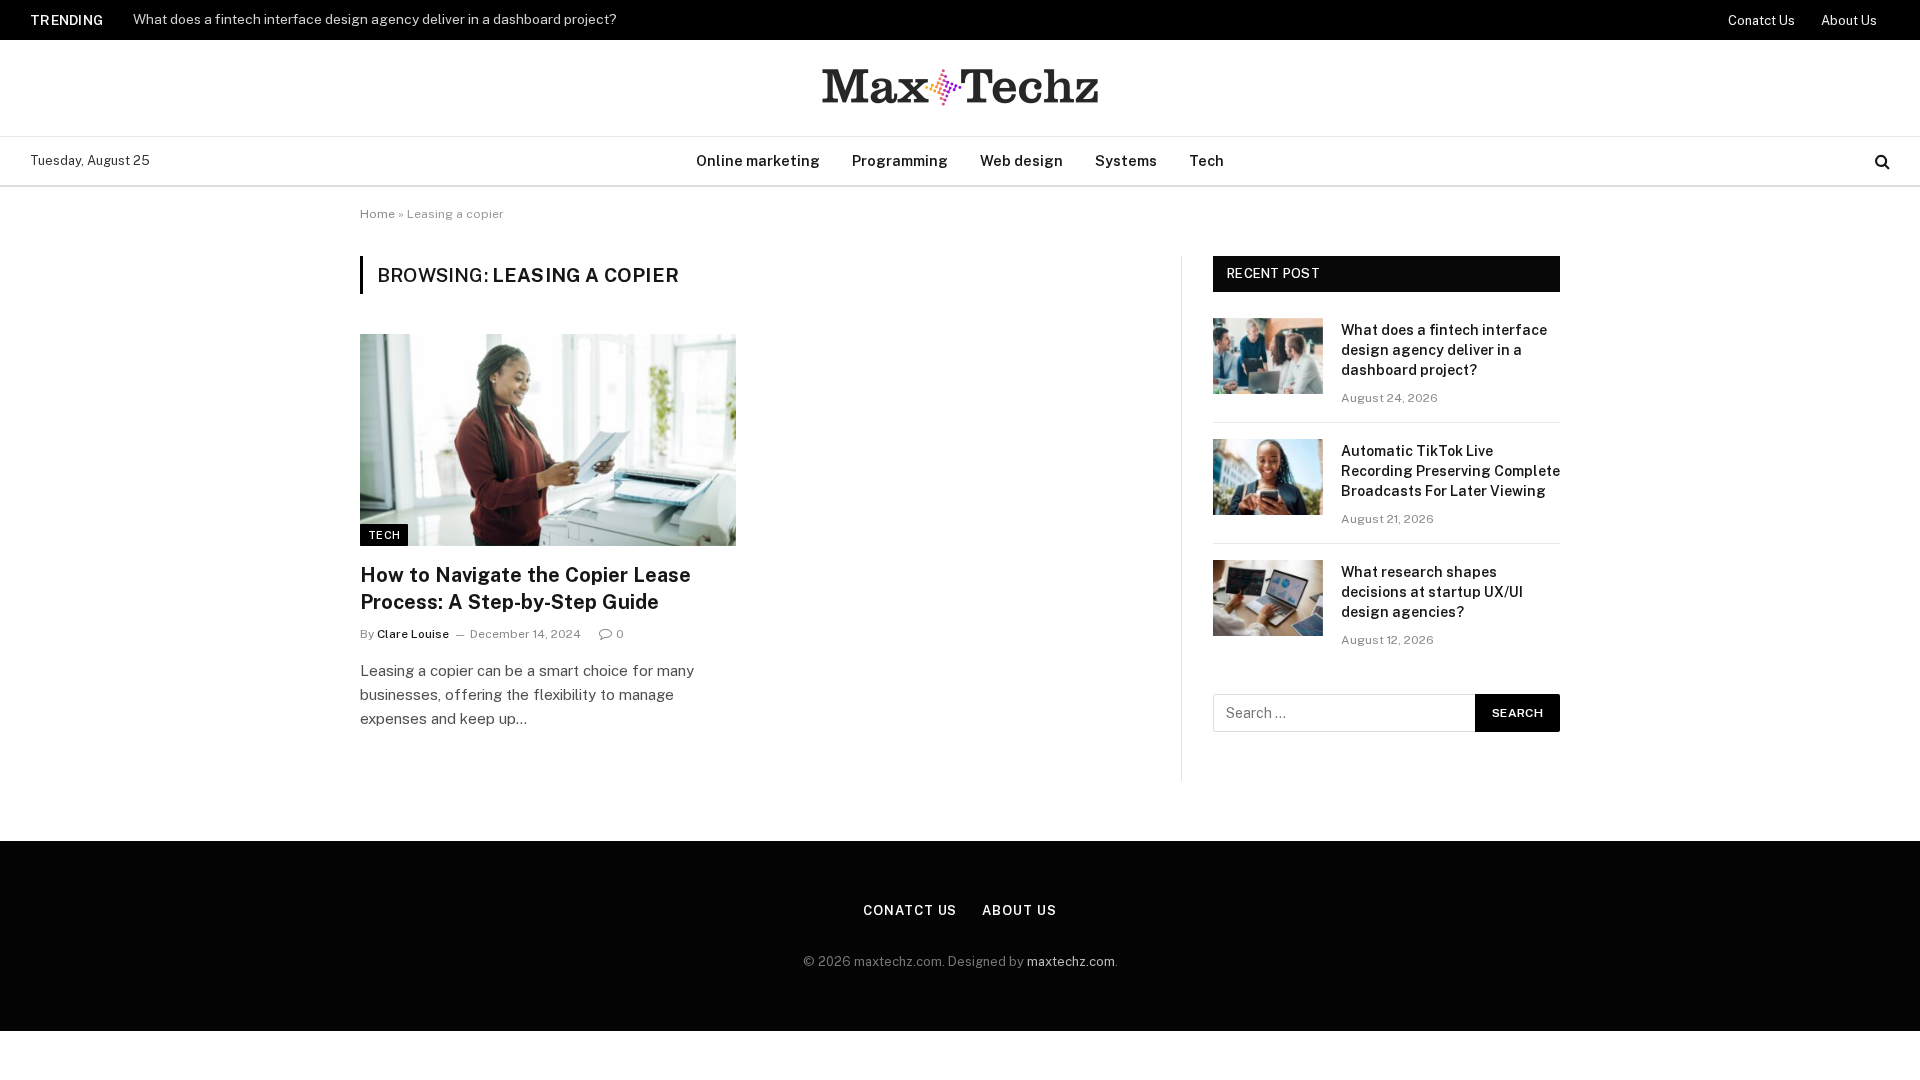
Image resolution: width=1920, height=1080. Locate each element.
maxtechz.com (1071, 961)
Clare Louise (413, 634)
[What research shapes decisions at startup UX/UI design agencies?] (1268, 598)
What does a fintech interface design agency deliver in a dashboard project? (375, 19)
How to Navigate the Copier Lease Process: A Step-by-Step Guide (525, 588)
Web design (1021, 160)
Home (377, 214)
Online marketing (758, 160)
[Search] (1880, 161)
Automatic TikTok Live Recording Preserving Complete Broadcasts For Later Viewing (1450, 471)
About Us (1849, 20)
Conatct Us (1761, 20)
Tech (1206, 160)
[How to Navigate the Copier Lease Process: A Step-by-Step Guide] (548, 440)
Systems (1126, 160)
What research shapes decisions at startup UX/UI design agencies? (1432, 592)
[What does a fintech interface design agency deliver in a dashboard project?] (1268, 356)
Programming (900, 160)
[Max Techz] (960, 88)
